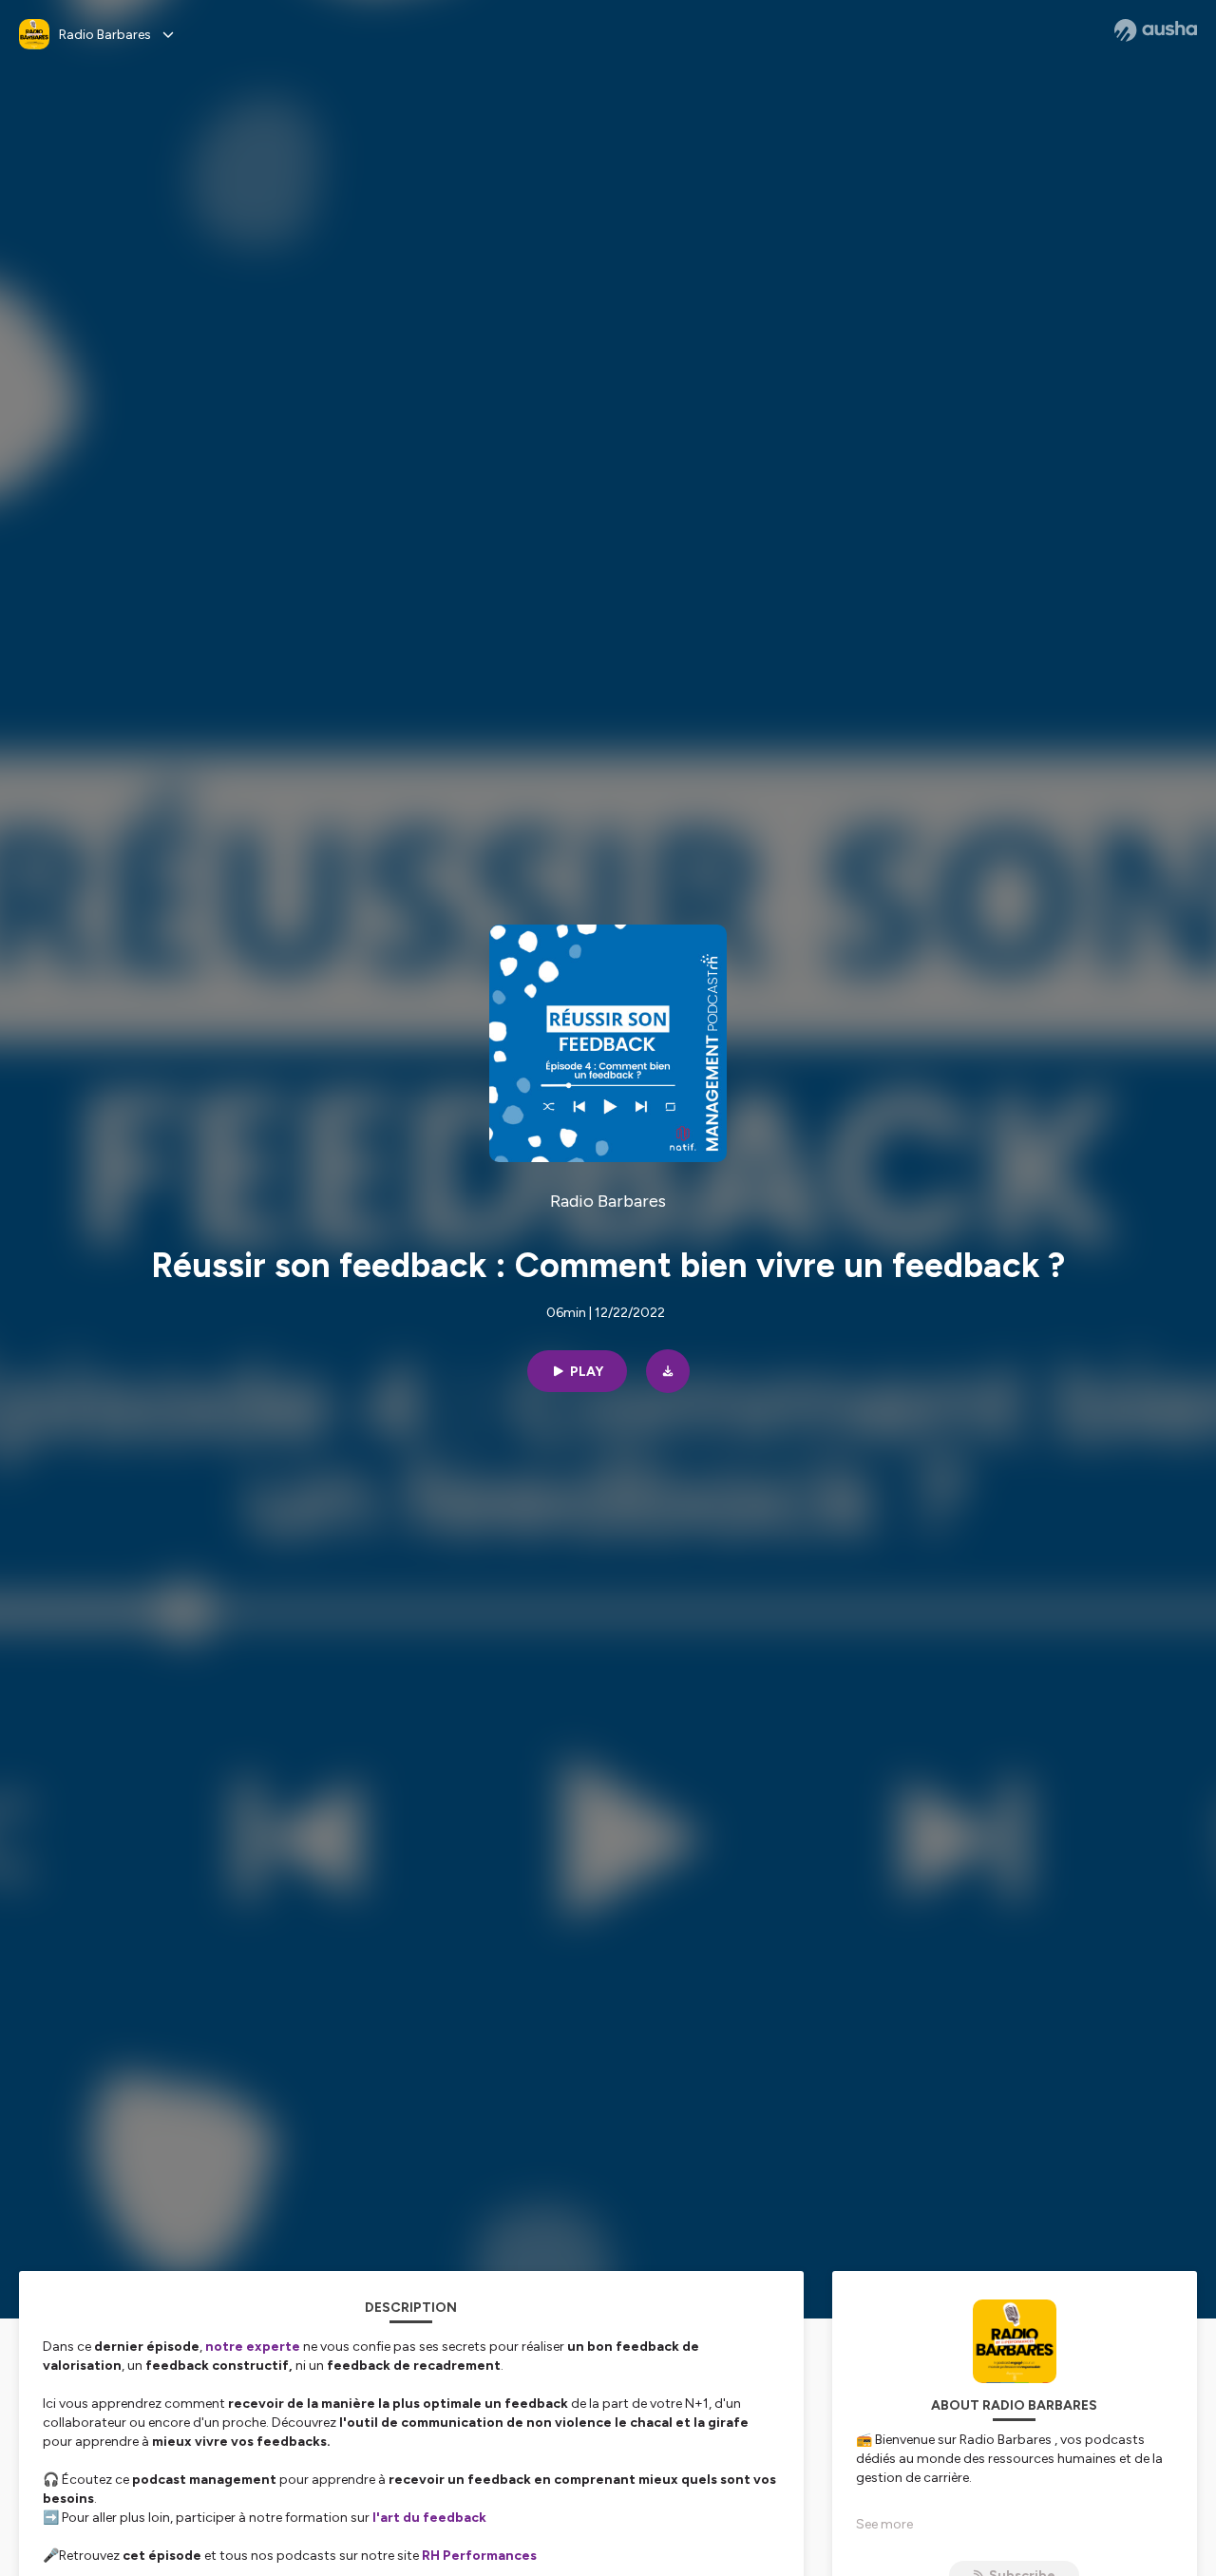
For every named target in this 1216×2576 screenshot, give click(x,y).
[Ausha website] (1156, 30)
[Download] (668, 1371)
